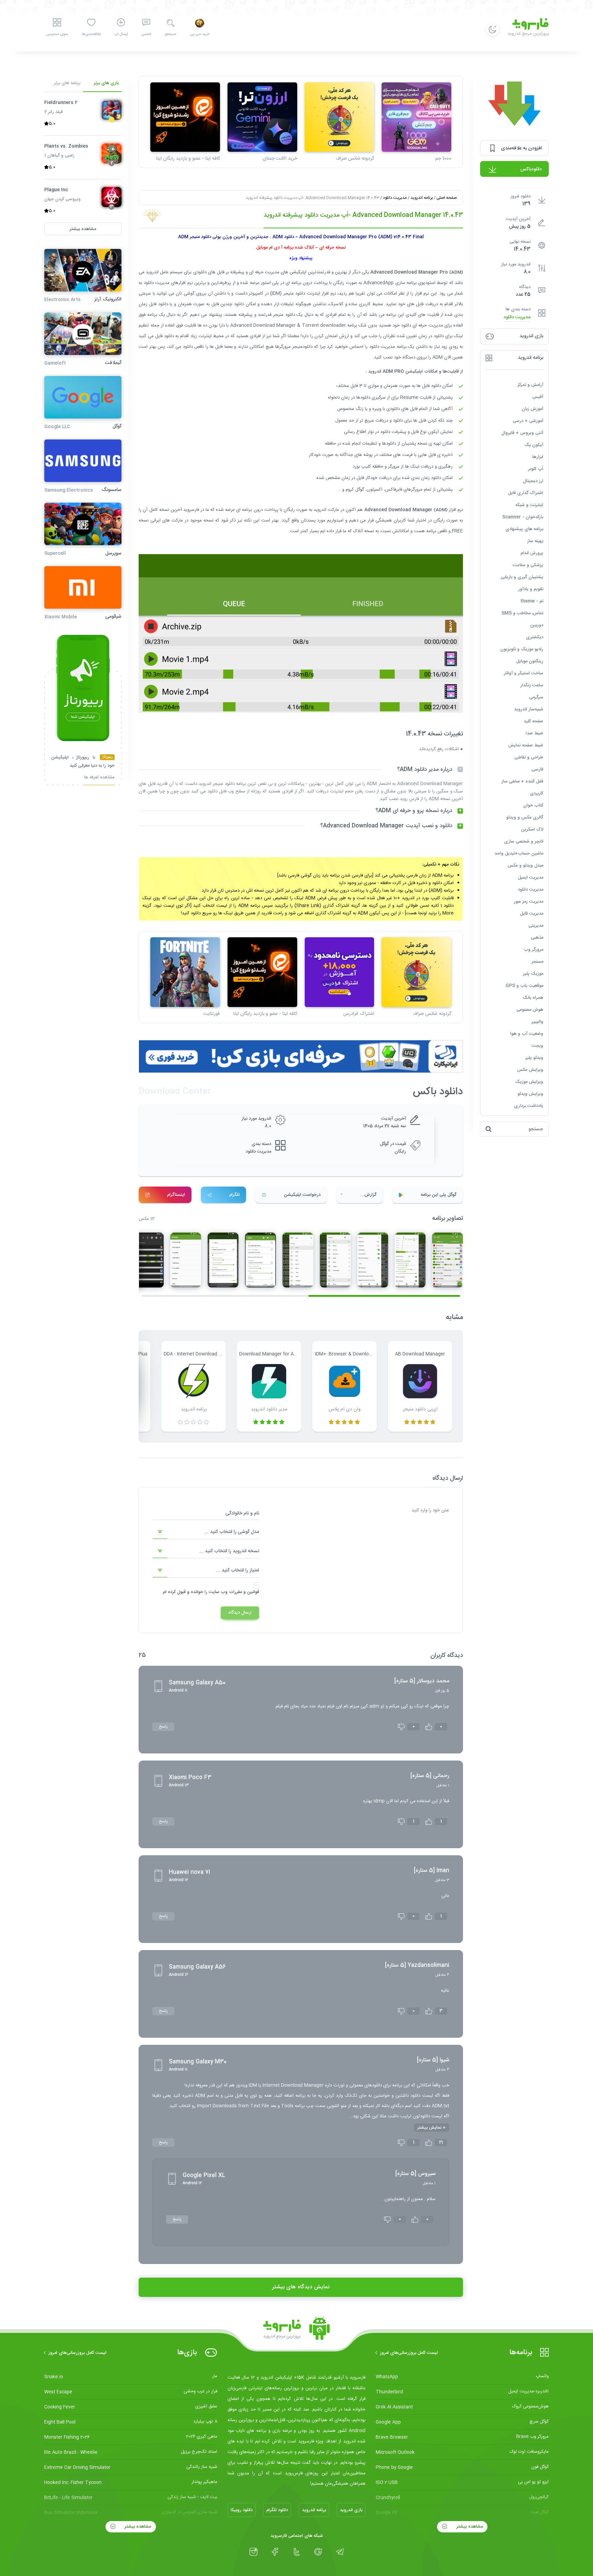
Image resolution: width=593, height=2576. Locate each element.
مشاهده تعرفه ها (99, 778)
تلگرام (234, 1195)
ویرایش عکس (530, 1070)
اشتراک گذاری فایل (526, 493)
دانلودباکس (531, 169)
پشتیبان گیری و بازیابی (522, 577)
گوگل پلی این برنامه (439, 1195)
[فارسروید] (296, 2330)
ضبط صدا (534, 733)
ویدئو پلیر (534, 1058)
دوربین (537, 625)
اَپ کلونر (536, 469)
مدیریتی (536, 926)
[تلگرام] (340, 2552)
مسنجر (537, 962)
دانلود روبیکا (242, 2510)
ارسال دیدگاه (240, 1613)
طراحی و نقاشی (529, 757)
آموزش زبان (532, 409)
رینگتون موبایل (530, 661)
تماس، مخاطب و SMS (522, 613)
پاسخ (163, 1727)
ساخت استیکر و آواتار (524, 673)
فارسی (537, 769)
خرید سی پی (200, 34)
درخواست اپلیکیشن (302, 1195)
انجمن (146, 34)
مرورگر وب (533, 950)
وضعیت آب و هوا (527, 1034)
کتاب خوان (533, 805)
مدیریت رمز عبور (528, 902)
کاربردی (537, 793)
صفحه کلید (533, 721)
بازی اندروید (351, 2510)
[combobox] (206, 1532)
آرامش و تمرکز (530, 385)
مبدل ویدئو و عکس (525, 866)
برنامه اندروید (422, 198)
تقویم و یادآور (531, 589)
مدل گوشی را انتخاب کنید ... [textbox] (232, 1532)
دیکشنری (535, 637)
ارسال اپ (121, 34)
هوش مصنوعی (530, 1010)
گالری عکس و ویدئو (525, 817)
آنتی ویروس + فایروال (522, 433)
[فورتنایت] (185, 972)
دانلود (202, 272)
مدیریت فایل (532, 914)
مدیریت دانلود (517, 317)
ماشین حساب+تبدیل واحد (519, 854)
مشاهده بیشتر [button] (83, 229)
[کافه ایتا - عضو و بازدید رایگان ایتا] (185, 117)
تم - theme (532, 601)
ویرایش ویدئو (530, 1094)
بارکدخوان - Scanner (523, 517)
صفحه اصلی (447, 198)
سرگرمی (536, 697)
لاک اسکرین (532, 829)
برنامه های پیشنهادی (524, 529)
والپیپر (537, 1022)
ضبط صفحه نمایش (526, 745)
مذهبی (537, 938)
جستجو (170, 34)
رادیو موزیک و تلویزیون (522, 649)
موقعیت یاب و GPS (524, 986)
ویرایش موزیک (529, 1082)
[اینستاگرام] (253, 2552)
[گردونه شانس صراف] (340, 117)
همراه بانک (533, 998)
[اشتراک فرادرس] (340, 972)
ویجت (537, 1046)
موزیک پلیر (533, 974)
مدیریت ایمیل (531, 878)
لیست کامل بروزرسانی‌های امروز (409, 2353)
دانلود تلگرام (277, 2510)
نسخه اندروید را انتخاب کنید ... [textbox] (229, 1551)
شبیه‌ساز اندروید (529, 709)
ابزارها (538, 457)
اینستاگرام (176, 1195)
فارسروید (191, 510)
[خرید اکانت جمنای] (262, 117)
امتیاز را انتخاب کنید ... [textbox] (238, 1570)
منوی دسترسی (57, 34)
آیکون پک (534, 445)
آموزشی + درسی (528, 421)
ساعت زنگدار (532, 685)
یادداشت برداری (529, 1106)
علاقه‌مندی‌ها (91, 34)
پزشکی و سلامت (528, 565)
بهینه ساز (535, 541)
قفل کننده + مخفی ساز (522, 781)
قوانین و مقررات (244, 1592)
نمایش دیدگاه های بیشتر (301, 2287)
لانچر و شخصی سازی (524, 842)
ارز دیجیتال (533, 481)
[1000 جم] (416, 117)
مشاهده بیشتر (469, 2527)
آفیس (538, 397)
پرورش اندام (532, 553)
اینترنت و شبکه (529, 505)
